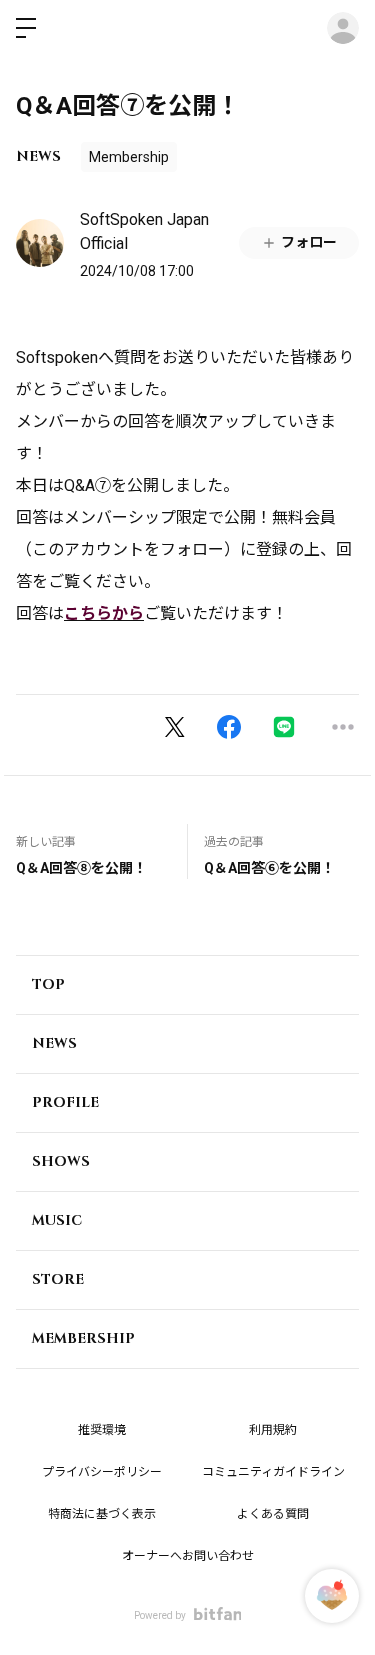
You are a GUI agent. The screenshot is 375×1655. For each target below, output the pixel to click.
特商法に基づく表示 (102, 1514)
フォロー (309, 242)
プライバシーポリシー (102, 1472)
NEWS (38, 156)
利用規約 (273, 1430)
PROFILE (65, 1102)
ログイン (343, 28)
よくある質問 (273, 1514)
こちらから (104, 613)
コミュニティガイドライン (273, 1472)
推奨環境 (102, 1430)
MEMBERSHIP (83, 1338)
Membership (129, 157)
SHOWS (61, 1161)
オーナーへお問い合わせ (188, 1556)
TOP (48, 984)
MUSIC (57, 1220)
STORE (58, 1279)
